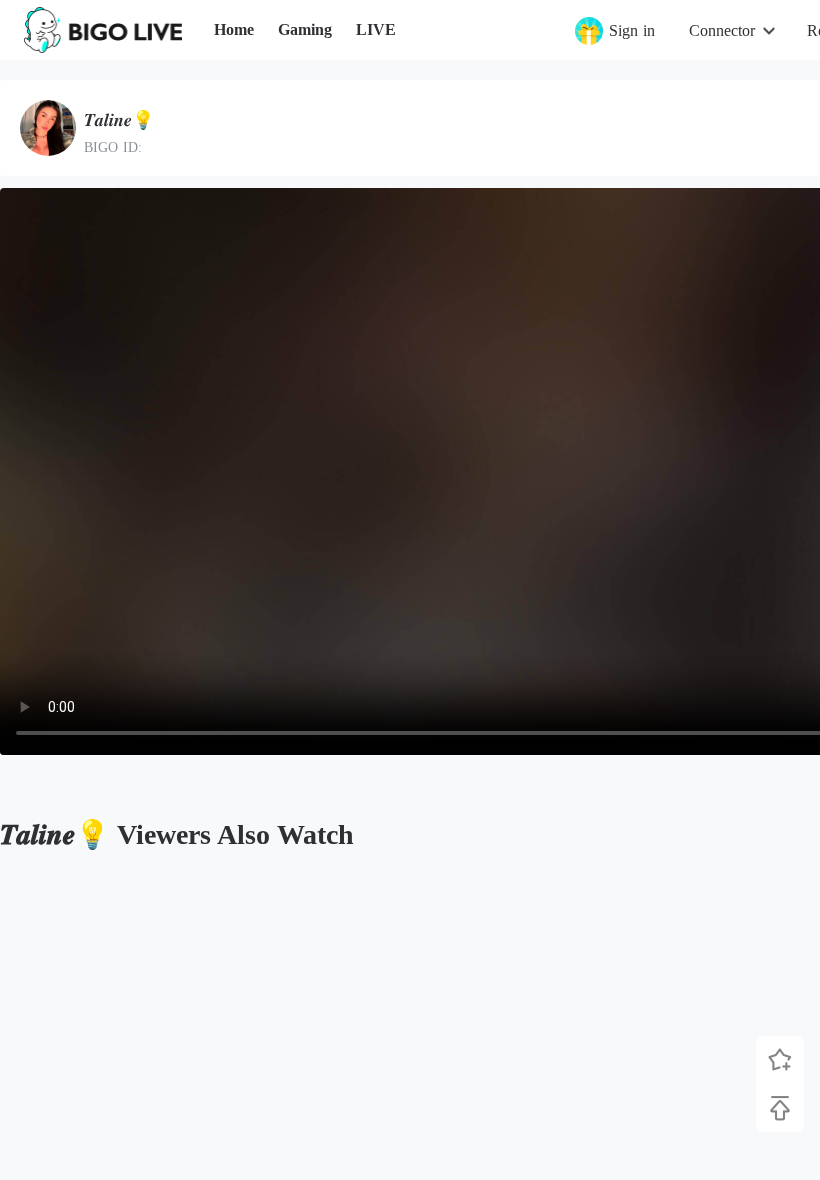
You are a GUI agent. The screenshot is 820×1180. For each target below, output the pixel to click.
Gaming (305, 29)
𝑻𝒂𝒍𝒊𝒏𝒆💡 (119, 120)
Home (234, 29)
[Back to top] (780, 1108)
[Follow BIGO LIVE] (780, 1060)
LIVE (376, 29)
